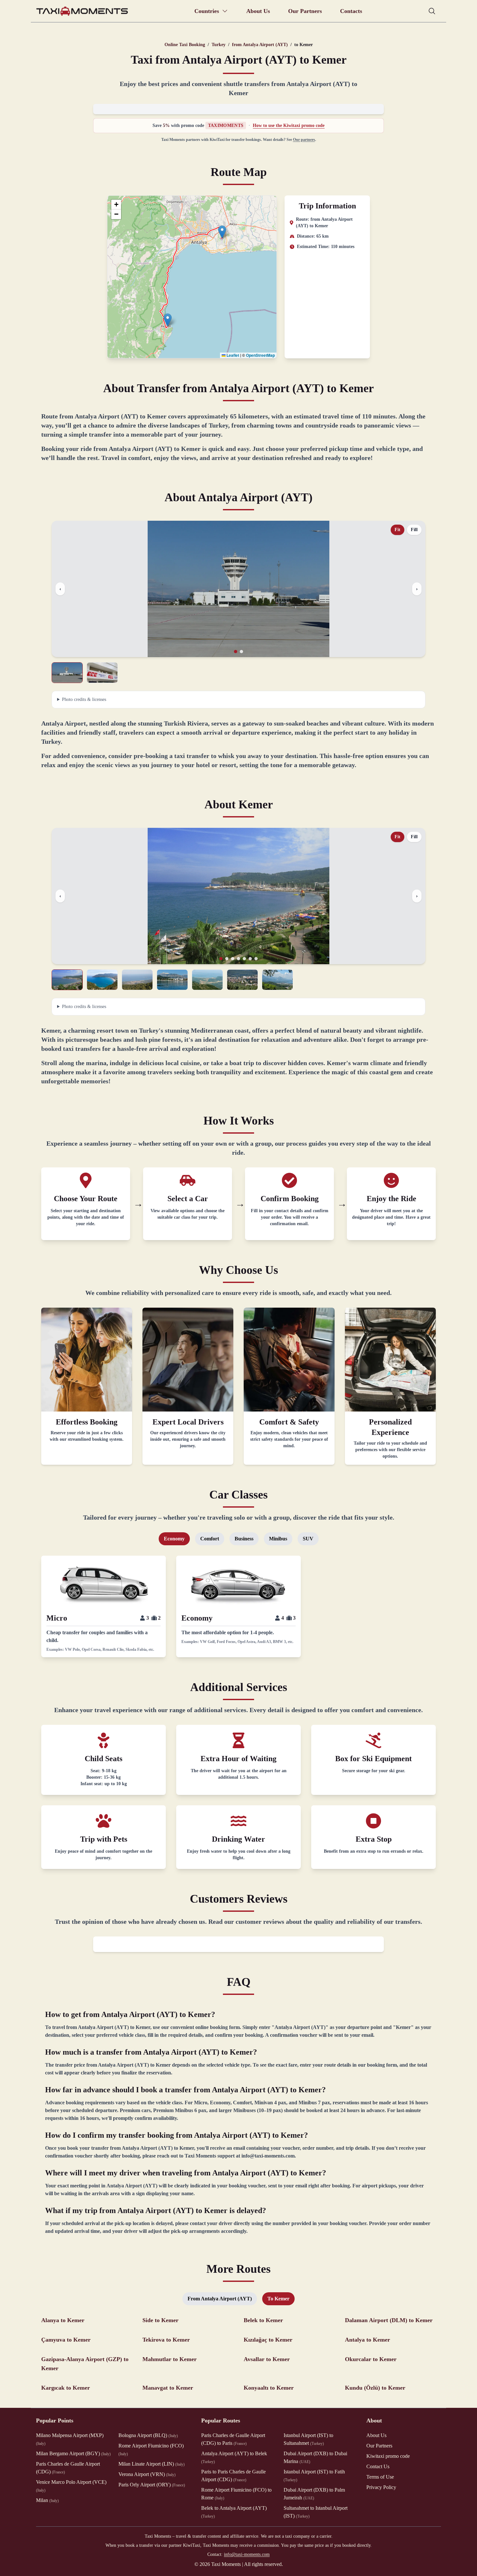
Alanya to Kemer (63, 2320)
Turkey (219, 45)
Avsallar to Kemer (267, 2359)
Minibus (278, 1539)
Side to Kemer (160, 2320)
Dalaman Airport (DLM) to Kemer (389, 2320)
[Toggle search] (432, 11)
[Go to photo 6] (250, 959)
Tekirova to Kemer (166, 2340)
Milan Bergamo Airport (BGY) (73, 2453)
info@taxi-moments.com (247, 2554)
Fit (397, 530)
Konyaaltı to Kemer (269, 2388)
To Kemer (278, 2299)
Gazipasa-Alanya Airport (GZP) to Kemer (85, 2364)
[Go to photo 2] (241, 652)
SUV (308, 1539)
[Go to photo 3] (233, 959)
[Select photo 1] (67, 673)
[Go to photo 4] (238, 959)
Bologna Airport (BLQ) (148, 2435)
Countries (207, 11)
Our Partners (305, 11)
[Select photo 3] (137, 980)
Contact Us (378, 2466)
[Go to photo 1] (236, 652)
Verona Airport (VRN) (147, 2474)
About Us (258, 11)
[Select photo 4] (172, 980)
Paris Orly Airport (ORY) (152, 2485)
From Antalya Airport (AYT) (220, 2299)
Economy (174, 1539)
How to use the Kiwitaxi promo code (289, 125)
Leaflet (232, 355)
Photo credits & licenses (84, 699)
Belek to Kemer (263, 2320)
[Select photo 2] (102, 673)
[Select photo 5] (207, 980)
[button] (222, 232)
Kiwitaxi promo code (388, 2456)
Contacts (351, 11)
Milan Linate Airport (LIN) (152, 2464)
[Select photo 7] (277, 980)
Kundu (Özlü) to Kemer (375, 2388)
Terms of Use (380, 2477)
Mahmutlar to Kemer (170, 2359)
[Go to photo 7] (256, 959)
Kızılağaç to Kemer (268, 2340)
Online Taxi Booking (185, 45)
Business (244, 1539)
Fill (414, 530)
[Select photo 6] (242, 980)
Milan (47, 2500)
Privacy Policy (381, 2487)
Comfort (210, 1539)
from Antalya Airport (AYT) (260, 45)
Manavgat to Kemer (168, 2388)
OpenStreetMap (260, 355)
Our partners (304, 140)
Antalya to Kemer (367, 2340)
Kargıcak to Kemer (66, 2388)
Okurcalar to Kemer (371, 2359)
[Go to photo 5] (244, 959)
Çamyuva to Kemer (66, 2340)
